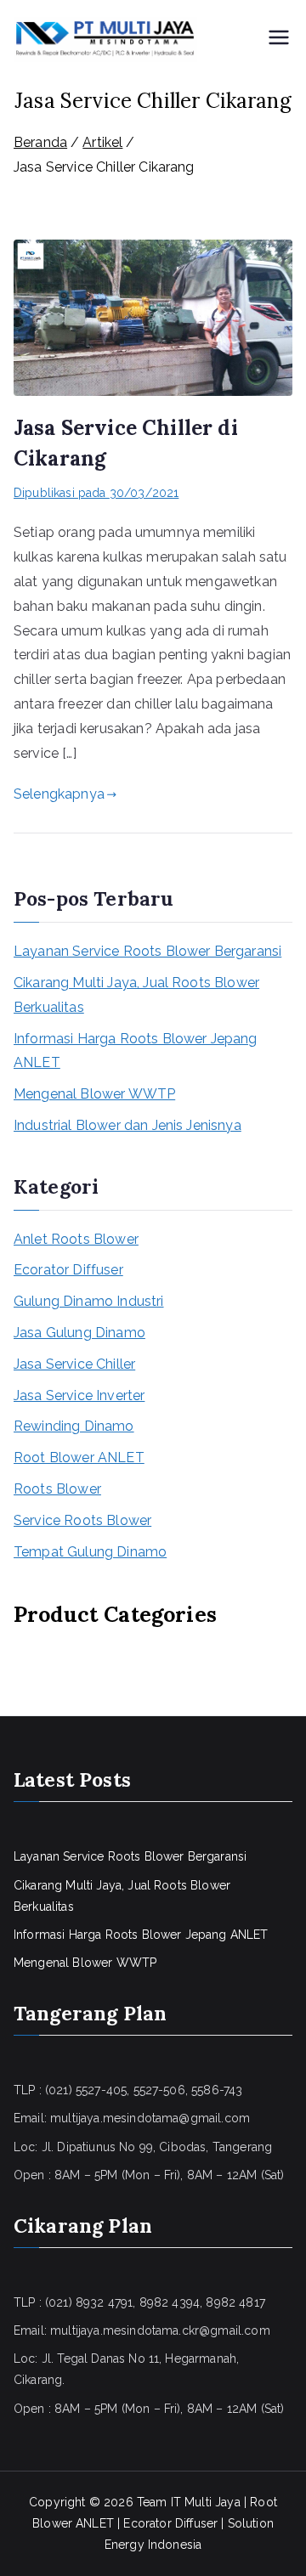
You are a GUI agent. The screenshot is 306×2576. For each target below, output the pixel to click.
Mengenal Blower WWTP (94, 1094)
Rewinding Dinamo (74, 1426)
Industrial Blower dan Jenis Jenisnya (127, 1125)
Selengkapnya (59, 794)
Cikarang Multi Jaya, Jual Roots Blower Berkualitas (136, 995)
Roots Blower (57, 1489)
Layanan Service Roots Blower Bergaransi (147, 951)
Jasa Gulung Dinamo (79, 1333)
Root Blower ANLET (79, 1457)
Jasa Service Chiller (74, 1364)
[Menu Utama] (279, 39)
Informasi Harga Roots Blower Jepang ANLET (136, 1051)
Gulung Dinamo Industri (89, 1301)
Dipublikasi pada (96, 493)
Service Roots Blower (82, 1520)
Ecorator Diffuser (68, 1270)
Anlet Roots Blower (76, 1239)
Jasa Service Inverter (79, 1395)
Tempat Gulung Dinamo (90, 1552)
